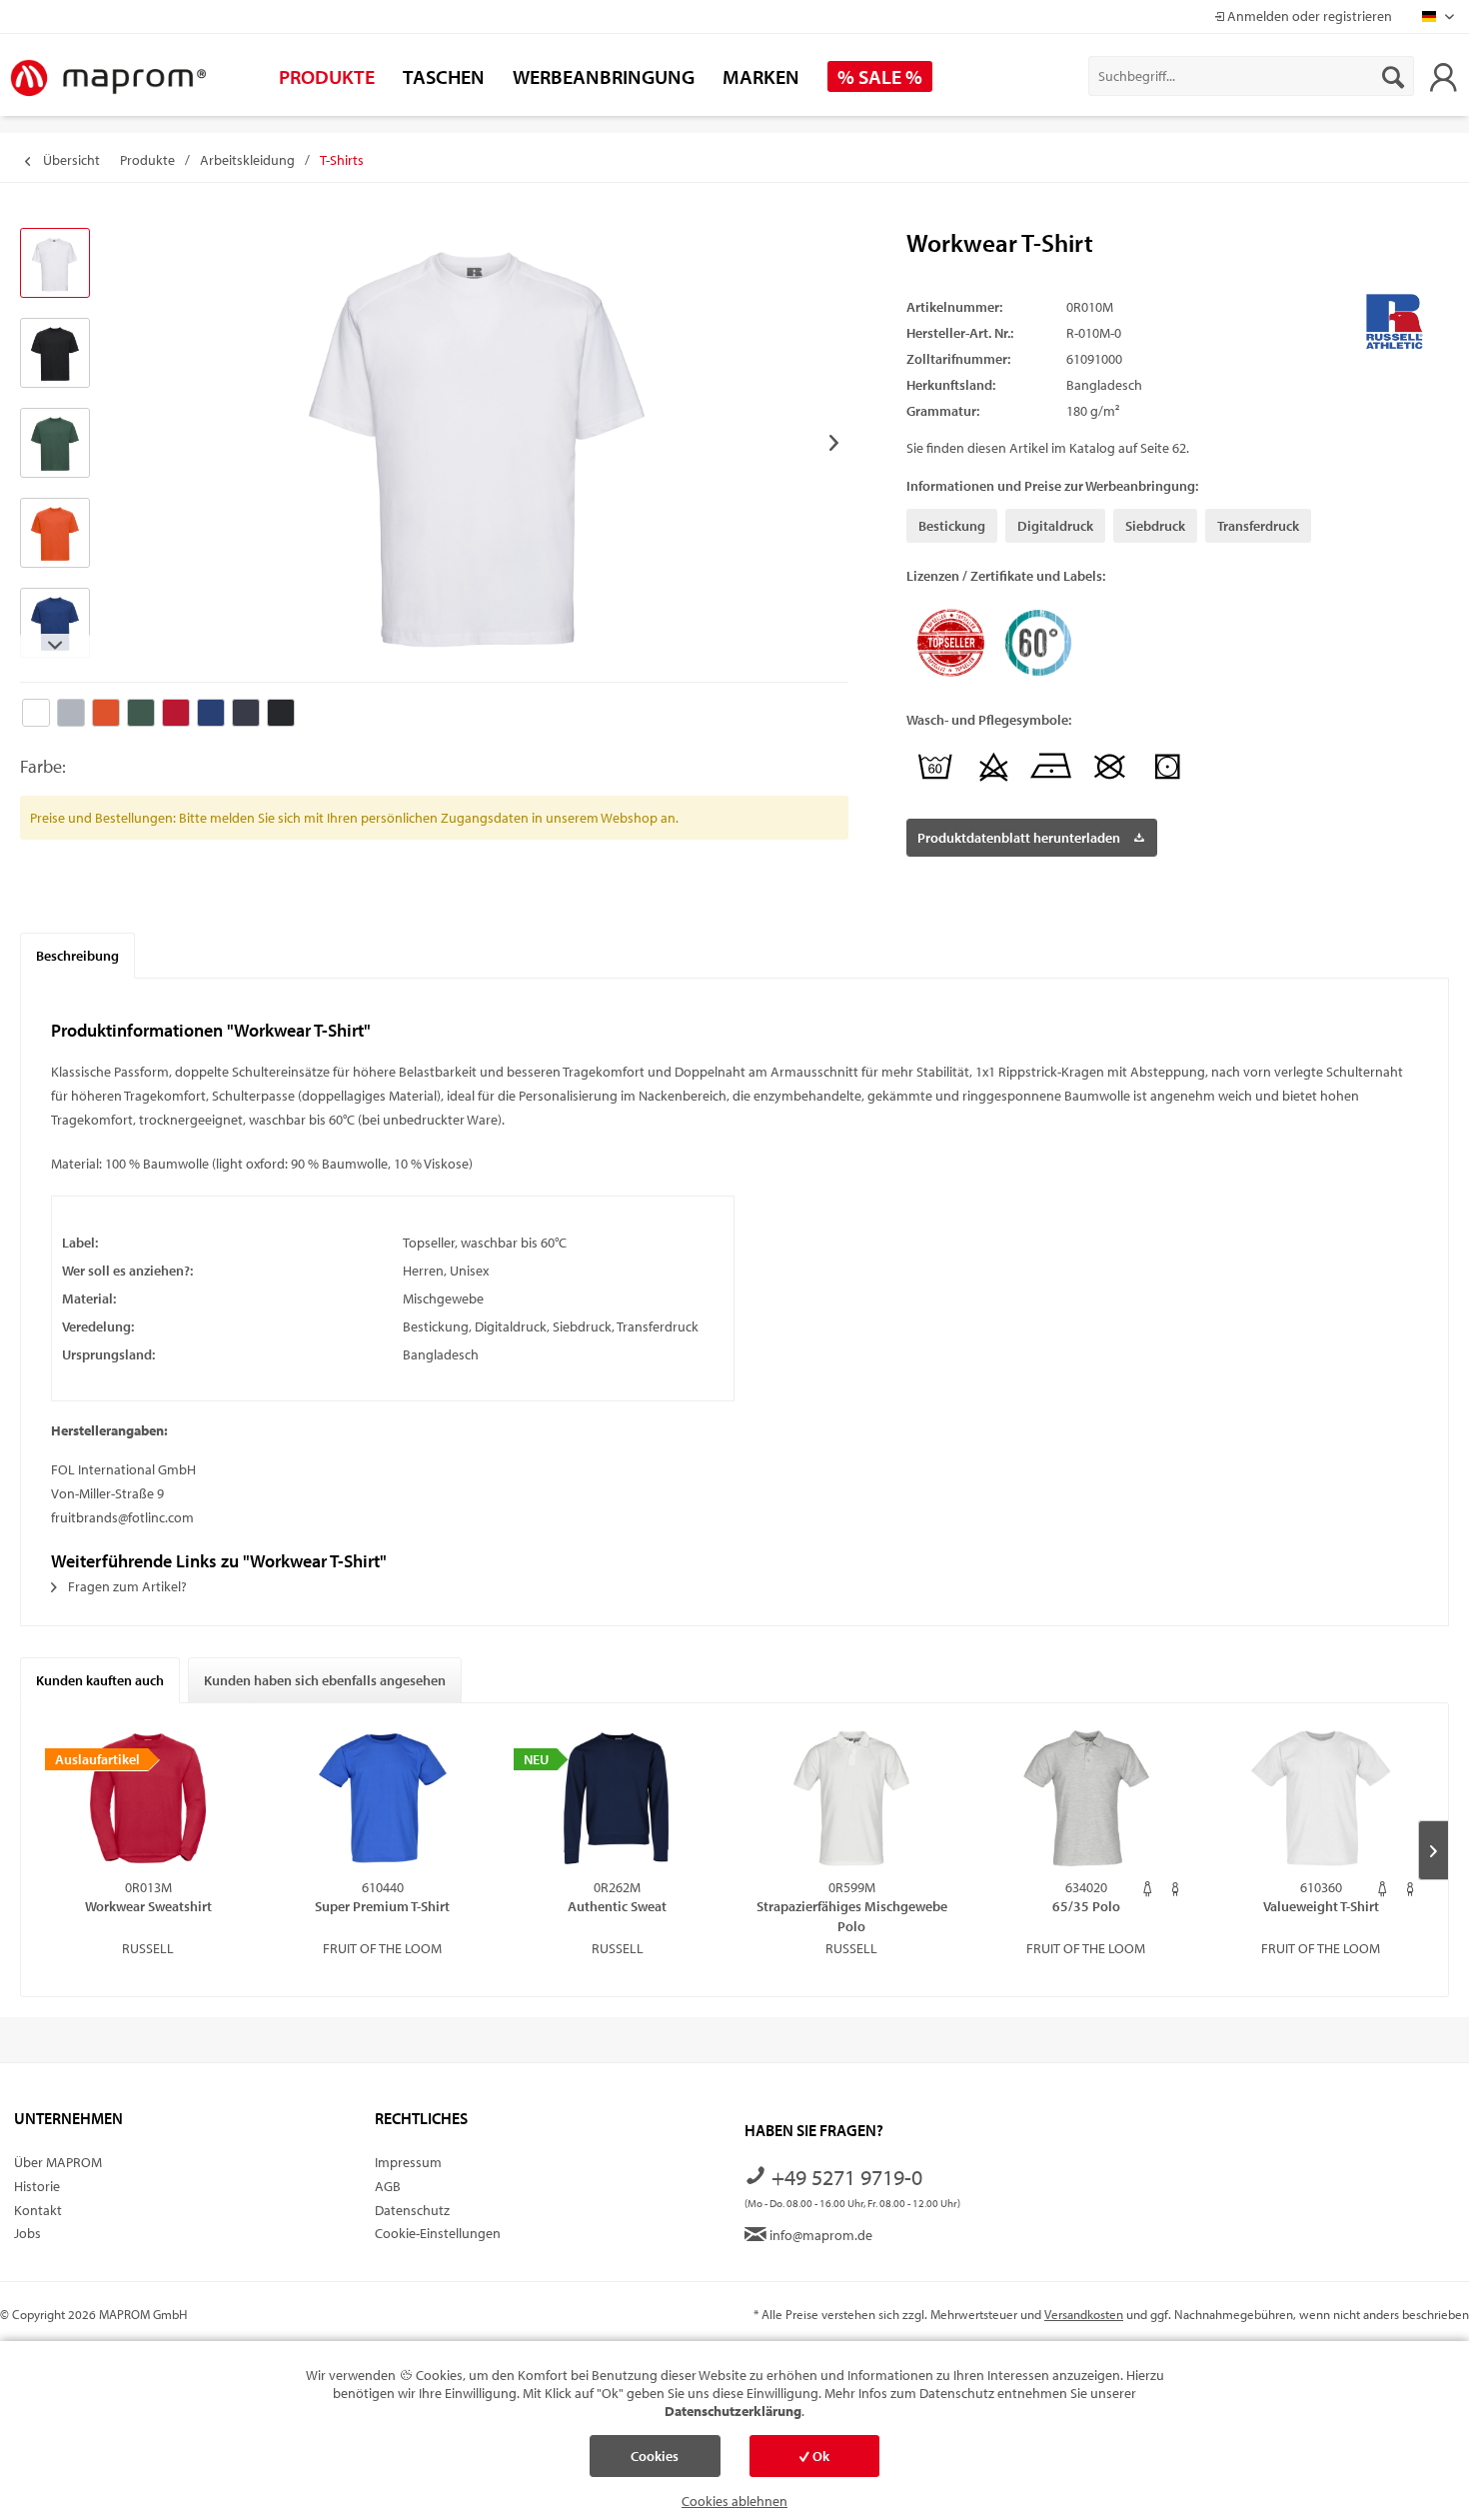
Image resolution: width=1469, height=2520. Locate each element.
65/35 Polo (1086, 1906)
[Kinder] (1176, 1889)
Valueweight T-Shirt (1321, 1906)
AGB (388, 2186)
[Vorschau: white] (55, 263)
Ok (819, 2456)
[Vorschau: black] (55, 353)
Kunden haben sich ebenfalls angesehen (325, 1680)
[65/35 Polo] (1087, 1798)
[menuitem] (1251, 76)
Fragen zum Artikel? (126, 1586)
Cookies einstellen (655, 2462)
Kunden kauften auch (100, 1680)
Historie (37, 2186)
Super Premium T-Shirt (382, 1906)
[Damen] (1148, 1889)
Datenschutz (412, 2210)
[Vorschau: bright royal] (55, 623)
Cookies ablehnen (734, 2501)
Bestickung (952, 526)
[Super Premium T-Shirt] (383, 1798)
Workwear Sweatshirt (148, 1906)
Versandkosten (1084, 2314)
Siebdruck (1155, 526)
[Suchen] (1393, 76)
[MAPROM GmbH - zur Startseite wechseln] (108, 79)
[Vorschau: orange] (55, 533)
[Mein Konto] (1443, 76)
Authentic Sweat (617, 1906)
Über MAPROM (58, 2162)
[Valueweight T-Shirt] (1321, 1798)
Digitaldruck (1055, 526)
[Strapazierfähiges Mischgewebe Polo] (852, 1798)
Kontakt (38, 2210)
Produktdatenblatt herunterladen (1019, 838)
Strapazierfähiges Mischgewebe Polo (852, 1916)
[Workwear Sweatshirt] (148, 1798)
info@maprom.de (819, 2235)
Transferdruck (1258, 526)
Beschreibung (77, 956)
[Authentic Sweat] (617, 1798)
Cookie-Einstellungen (438, 2233)
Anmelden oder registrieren (1308, 16)
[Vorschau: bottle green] (55, 443)
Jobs (27, 2233)
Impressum (408, 2162)
